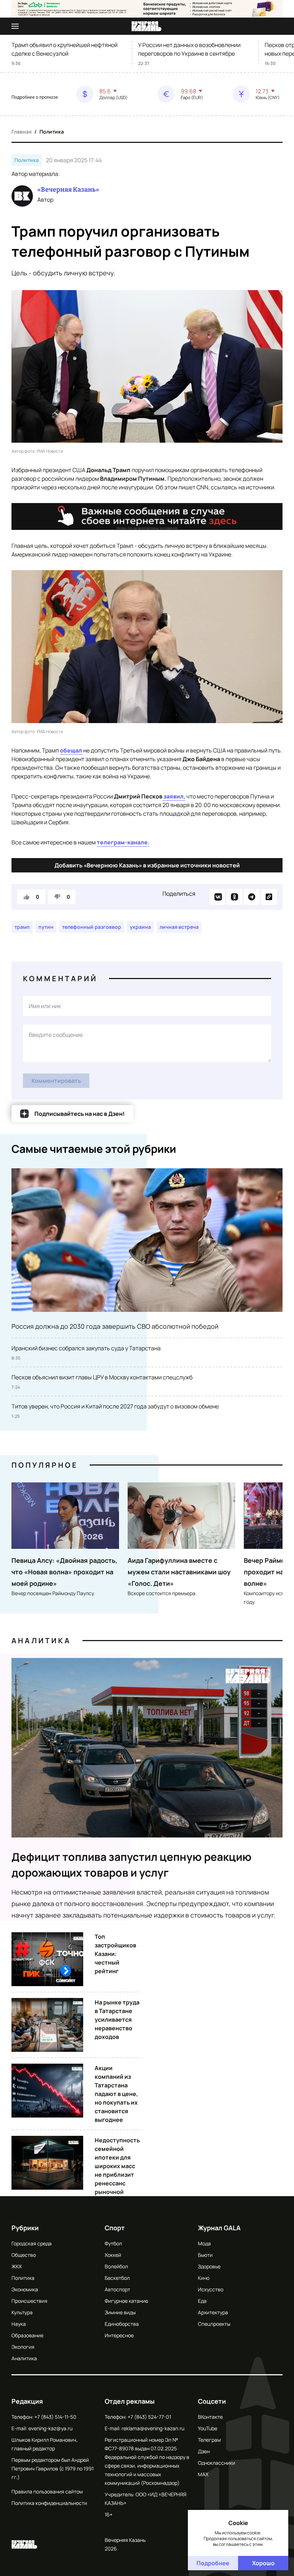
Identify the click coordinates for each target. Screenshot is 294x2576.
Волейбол (116, 2266)
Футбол (113, 2243)
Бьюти (205, 2255)
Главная (22, 132)
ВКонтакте (210, 2417)
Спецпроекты (214, 2324)
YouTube (208, 2428)
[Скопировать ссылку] (269, 897)
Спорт (115, 2228)
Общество (24, 2255)
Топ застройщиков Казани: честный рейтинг (115, 1954)
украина (140, 927)
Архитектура (213, 2312)
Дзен (204, 2451)
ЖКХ (16, 2266)
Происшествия (29, 2301)
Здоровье (209, 2266)
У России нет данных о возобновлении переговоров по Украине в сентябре (189, 49)
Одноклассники (217, 2463)
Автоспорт (117, 2289)
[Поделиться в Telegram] (252, 897)
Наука (19, 2324)
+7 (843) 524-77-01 (149, 2417)
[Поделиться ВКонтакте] (217, 897)
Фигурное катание (126, 2301)
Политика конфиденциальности (49, 2503)
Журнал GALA (219, 2228)
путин (46, 927)
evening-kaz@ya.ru (50, 2428)
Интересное (119, 2335)
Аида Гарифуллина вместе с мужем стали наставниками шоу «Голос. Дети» (179, 1572)
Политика (52, 132)
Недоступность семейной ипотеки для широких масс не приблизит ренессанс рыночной (117, 2166)
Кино (204, 2278)
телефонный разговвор (92, 927)
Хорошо (263, 2563)
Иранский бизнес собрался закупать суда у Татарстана (86, 1348)
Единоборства (122, 2324)
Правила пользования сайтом (47, 2491)
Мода (204, 2243)
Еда (202, 2301)
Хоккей (113, 2255)
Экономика (25, 2289)
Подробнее (213, 2563)
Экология (23, 2347)
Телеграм (209, 2440)
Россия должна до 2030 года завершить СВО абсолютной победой (115, 1326)
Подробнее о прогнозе (35, 97)
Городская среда (32, 2243)
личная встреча (179, 927)
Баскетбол (117, 2278)
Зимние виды (120, 2312)
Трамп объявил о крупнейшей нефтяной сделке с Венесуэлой (65, 49)
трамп (22, 927)
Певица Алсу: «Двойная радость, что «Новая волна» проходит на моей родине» (64, 1572)
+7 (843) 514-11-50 (55, 2417)
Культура (22, 2312)
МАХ (203, 2474)
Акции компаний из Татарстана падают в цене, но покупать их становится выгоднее (116, 2094)
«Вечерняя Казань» (68, 190)
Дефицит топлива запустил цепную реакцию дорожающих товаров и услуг (132, 1865)
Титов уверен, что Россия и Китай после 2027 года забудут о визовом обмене (115, 1406)
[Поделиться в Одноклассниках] (234, 897)
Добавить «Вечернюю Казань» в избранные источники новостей (147, 865)
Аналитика (41, 1641)
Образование (27, 2335)
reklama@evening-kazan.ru (153, 2428)
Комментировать (56, 1081)
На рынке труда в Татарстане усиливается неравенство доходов (117, 2020)
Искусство (211, 2289)
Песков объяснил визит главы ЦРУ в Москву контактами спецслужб (102, 1377)
